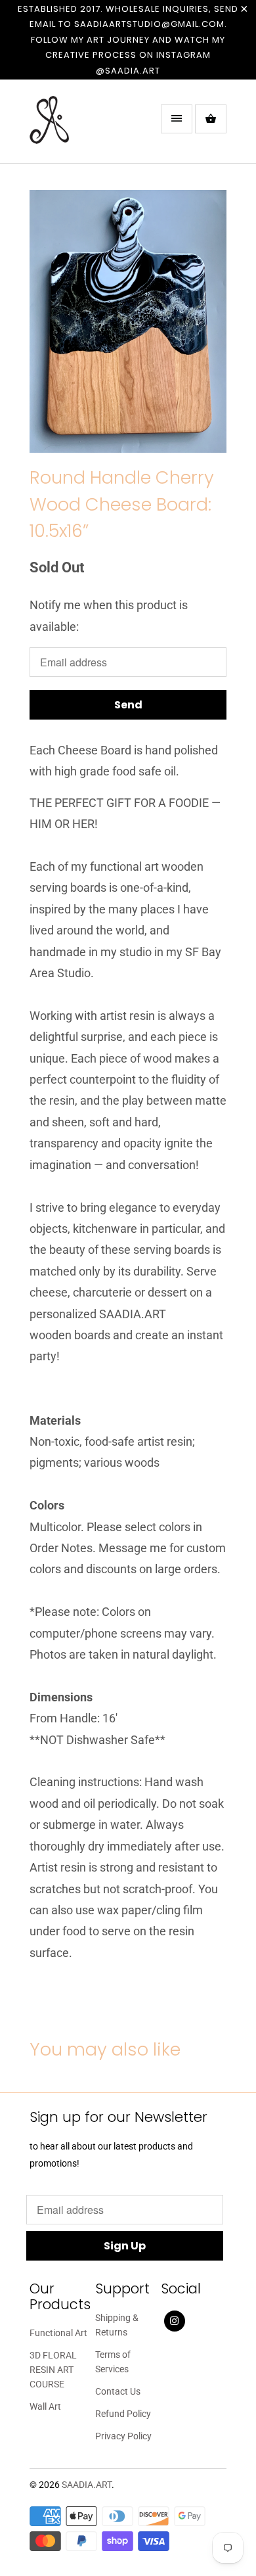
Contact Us (118, 2391)
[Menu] (177, 119)
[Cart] (211, 119)
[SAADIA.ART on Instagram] (175, 2321)
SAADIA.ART (87, 2485)
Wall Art (45, 2406)
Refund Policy (123, 2414)
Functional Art (58, 2333)
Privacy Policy (123, 2436)
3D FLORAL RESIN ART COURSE (53, 2370)
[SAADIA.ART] (82, 126)
